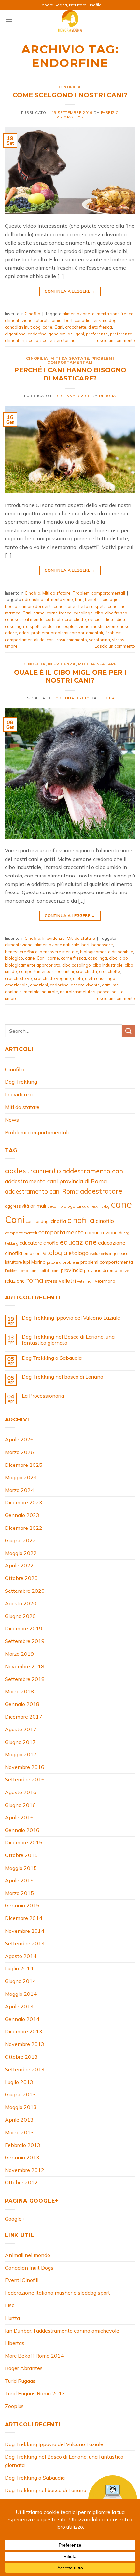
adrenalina (33, 599)
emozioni (39, 985)
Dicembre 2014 (24, 1918)
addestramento (33, 1171)
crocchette (76, 327)
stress (118, 640)
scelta (32, 340)
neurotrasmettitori (78, 992)
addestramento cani (93, 1171)
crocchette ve (18, 978)
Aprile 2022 (19, 1565)
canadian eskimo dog (96, 320)
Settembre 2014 (25, 1943)
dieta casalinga (100, 978)
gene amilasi (61, 334)
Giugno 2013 (20, 2094)
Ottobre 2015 (21, 1855)
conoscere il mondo (24, 619)
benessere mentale (59, 952)
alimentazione (76, 314)
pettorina (54, 1262)
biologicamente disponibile (107, 952)
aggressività (17, 1206)
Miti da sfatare (70, 358)
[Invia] (129, 1031)
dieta (110, 619)
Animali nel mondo (28, 2255)
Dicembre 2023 (24, 1502)
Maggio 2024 (21, 1477)
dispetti (33, 626)
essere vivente (85, 985)
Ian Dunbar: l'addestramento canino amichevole (62, 2331)
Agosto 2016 (21, 1792)
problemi (40, 633)
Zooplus (14, 2406)
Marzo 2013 (19, 2132)
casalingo (83, 613)
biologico (112, 599)
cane (48, 327)
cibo (99, 613)
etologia (55, 1253)
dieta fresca (100, 327)
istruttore (13, 1262)
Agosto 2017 (21, 1729)
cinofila (58, 1221)
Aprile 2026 (19, 1439)
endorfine (37, 334)
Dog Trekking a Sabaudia (52, 1358)
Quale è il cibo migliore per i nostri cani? (70, 676)
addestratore (101, 1191)
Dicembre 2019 (24, 1628)
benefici (93, 599)
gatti (106, 985)
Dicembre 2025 (24, 1465)
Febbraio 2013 (23, 2145)
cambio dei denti (35, 606)
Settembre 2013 (25, 2069)
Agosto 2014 (21, 1956)
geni (80, 334)
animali (38, 1206)
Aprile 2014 (19, 2006)
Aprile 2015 (19, 1880)
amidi (57, 320)
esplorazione (77, 626)
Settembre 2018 (25, 1679)
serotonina (65, 340)
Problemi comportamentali (81, 360)
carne (39, 613)
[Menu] (9, 21)
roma (35, 1280)
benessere (102, 945)
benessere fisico (21, 952)
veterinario (105, 1281)
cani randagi (38, 1221)
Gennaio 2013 (22, 2157)
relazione (15, 1281)
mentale (32, 992)
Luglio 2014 (19, 1968)
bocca (11, 606)
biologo (68, 1206)
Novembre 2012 (25, 2170)
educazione (78, 1242)
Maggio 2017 (21, 1754)
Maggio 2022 (21, 1553)
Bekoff (53, 1206)
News (12, 1120)
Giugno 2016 (20, 1805)
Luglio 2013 (19, 2082)
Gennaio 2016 (22, 1830)
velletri (67, 1281)
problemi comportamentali (77, 633)
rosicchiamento (72, 640)
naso (125, 626)
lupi (27, 1262)
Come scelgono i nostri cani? (70, 95)
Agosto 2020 (21, 1603)
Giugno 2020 (20, 1616)
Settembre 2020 (25, 1591)
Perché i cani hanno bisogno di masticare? (70, 374)
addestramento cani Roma (42, 1191)
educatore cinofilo (39, 1243)
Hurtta (12, 2318)
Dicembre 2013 (24, 2031)
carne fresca (59, 613)
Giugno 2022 (20, 1540)
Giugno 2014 (20, 1981)
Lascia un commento (115, 340)
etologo (79, 1253)
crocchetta (86, 971)
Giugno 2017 (20, 1742)
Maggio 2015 (21, 1868)
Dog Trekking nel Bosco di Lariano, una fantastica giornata (68, 1340)
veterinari (85, 1281)
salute (118, 992)
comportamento (35, 971)
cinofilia (81, 1220)
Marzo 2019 (19, 1654)
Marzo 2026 (19, 1452)
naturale (50, 992)
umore (11, 646)
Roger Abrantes (24, 2368)
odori (24, 633)
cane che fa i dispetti (86, 606)
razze (124, 1271)
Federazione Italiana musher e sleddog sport (57, 2293)
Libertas (15, 2343)
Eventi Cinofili (22, 2280)
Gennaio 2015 (22, 1905)
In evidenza (62, 664)
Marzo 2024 (19, 1490)
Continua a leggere (70, 291)
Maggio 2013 (21, 2107)
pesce (104, 992)
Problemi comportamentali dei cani (32, 1271)
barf (69, 320)
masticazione (105, 626)
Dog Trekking (21, 1082)
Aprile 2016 (19, 1817)
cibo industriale (108, 965)
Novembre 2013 (25, 2044)
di (121, 1232)
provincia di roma (101, 1270)
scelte (46, 340)
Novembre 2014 (25, 1931)
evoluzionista (100, 1254)
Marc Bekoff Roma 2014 (34, 2356)
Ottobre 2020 (21, 1578)
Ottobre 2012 (21, 2182)
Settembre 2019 (25, 1641)
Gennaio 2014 (22, 2019)
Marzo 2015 (19, 1893)
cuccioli (95, 619)
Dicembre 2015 (24, 1842)
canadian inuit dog (23, 327)
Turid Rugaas (20, 2381)
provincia (72, 1270)
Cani (59, 327)
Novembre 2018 (25, 1666)
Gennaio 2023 (22, 1515)
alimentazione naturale (27, 320)
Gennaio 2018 (22, 1704)
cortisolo (54, 619)
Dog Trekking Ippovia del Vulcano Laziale (71, 1318)
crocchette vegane (52, 978)
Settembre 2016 (25, 1779)
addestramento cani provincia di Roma (56, 1181)
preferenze (97, 334)
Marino (38, 1262)
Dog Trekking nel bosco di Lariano (63, 1377)
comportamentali (21, 1233)
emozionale (16, 985)
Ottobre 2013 (21, 2057)
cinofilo (105, 1221)
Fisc (10, 2305)
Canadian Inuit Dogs (29, 2268)
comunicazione (101, 1232)
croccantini (63, 971)
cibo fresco (116, 613)
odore (11, 633)
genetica (120, 1253)
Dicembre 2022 (24, 1528)
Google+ (15, 2219)
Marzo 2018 (19, 1691)
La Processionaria (43, 1396)
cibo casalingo (77, 965)
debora (107, 396)
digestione (15, 334)
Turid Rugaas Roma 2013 (35, 2393)
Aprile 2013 (19, 2120)
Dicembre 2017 (24, 1717)
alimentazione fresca (113, 314)
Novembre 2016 (25, 1767)
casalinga (98, 958)
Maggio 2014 (21, 1994)
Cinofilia (70, 87)
